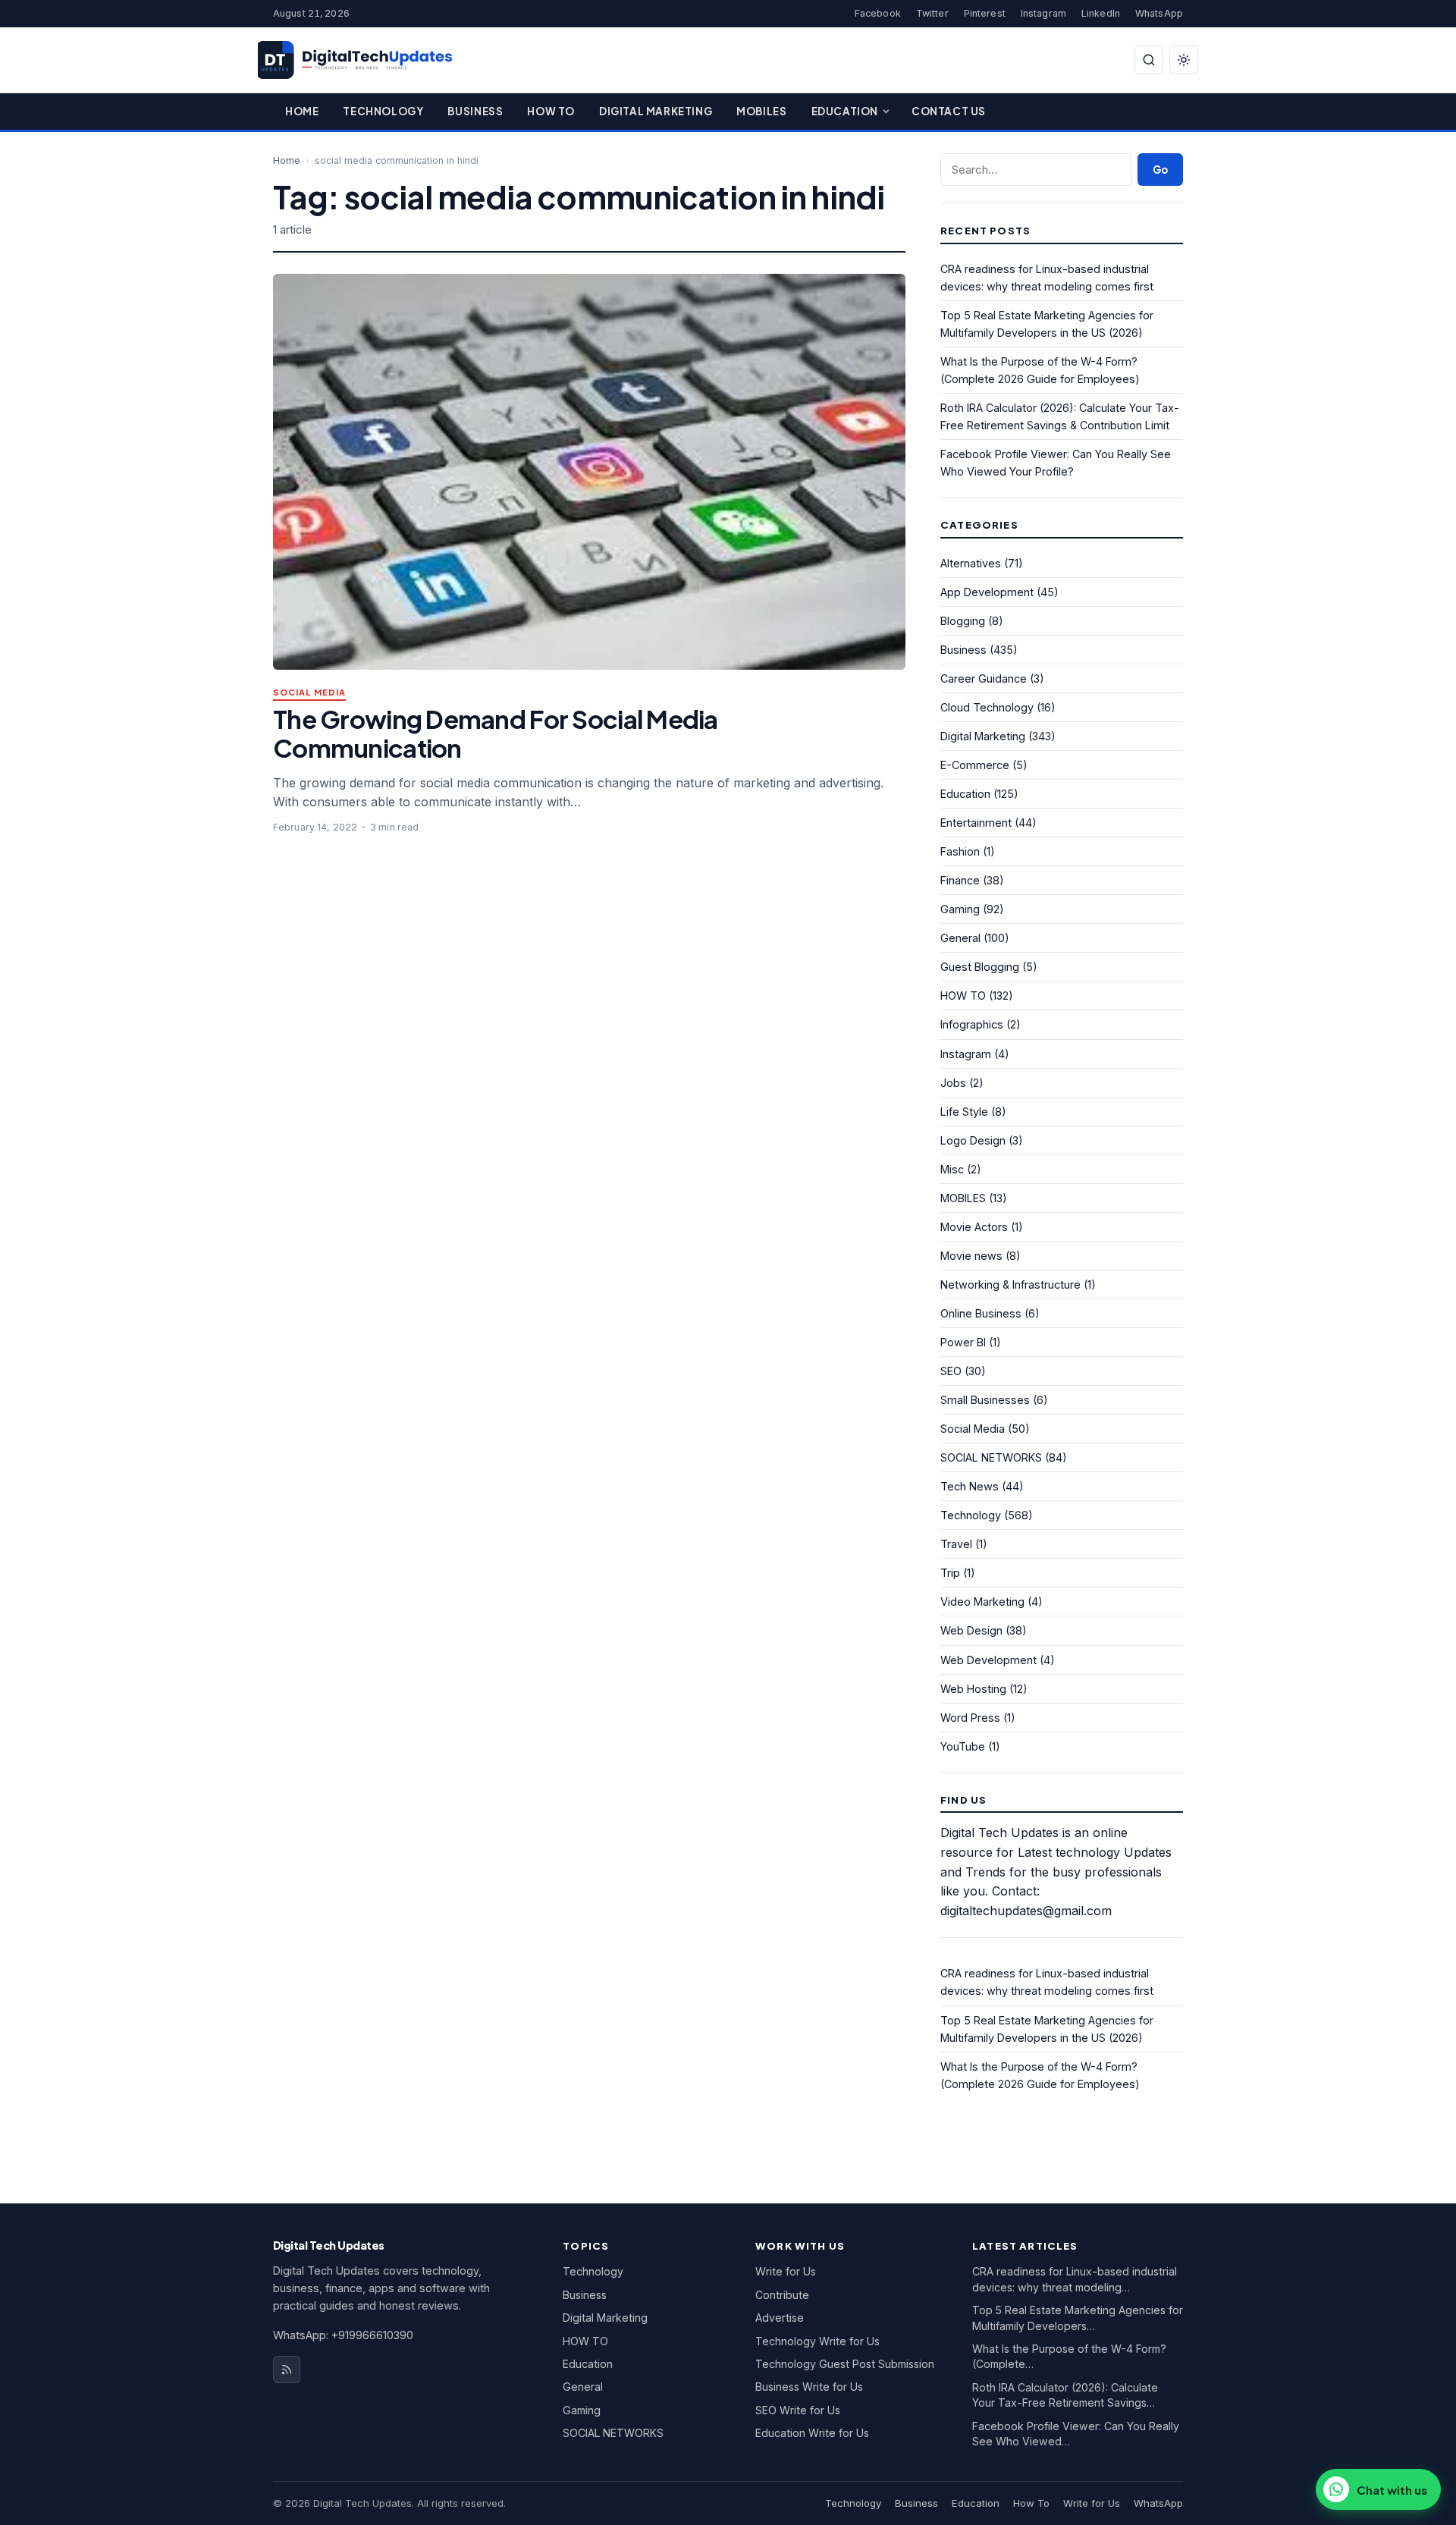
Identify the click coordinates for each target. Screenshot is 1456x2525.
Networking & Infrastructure (1010, 1284)
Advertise (780, 2318)
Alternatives (971, 563)
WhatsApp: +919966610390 (343, 2335)
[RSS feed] (287, 2370)
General (960, 938)
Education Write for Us (812, 2433)
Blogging (963, 621)
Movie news (971, 1256)
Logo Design (973, 1140)
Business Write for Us (809, 2387)
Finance (960, 880)
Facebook (878, 13)
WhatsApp (1159, 13)
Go (1160, 170)
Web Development (988, 1660)
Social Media (309, 693)
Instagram (1043, 13)
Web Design (971, 1630)
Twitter (932, 13)
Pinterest (985, 13)
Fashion (960, 851)
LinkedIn (1101, 13)
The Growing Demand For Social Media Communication (496, 733)
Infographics (972, 1024)
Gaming (960, 909)
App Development (987, 592)
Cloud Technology (987, 707)
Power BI (963, 1342)
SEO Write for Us (798, 2410)
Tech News (970, 1486)
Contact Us (949, 111)
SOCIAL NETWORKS (991, 1457)
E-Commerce (975, 765)
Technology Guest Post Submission (845, 2364)
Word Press (970, 1718)
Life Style (964, 1112)
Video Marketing (982, 1602)
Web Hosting (973, 1689)
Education (845, 111)
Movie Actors (974, 1227)
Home (302, 111)
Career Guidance (984, 678)
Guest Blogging (980, 967)
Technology (383, 111)
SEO (951, 1371)
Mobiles (761, 111)
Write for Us (786, 2271)
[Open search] (1149, 60)
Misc (952, 1169)
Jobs (953, 1083)
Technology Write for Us (817, 2341)
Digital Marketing (656, 111)
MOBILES (963, 1198)
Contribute (782, 2295)
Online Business (981, 1313)
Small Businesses (985, 1400)
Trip (950, 1573)
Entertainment (976, 823)
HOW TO (963, 996)
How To (551, 111)
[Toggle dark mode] (1184, 60)
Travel (956, 1544)
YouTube (963, 1746)
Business (475, 111)
